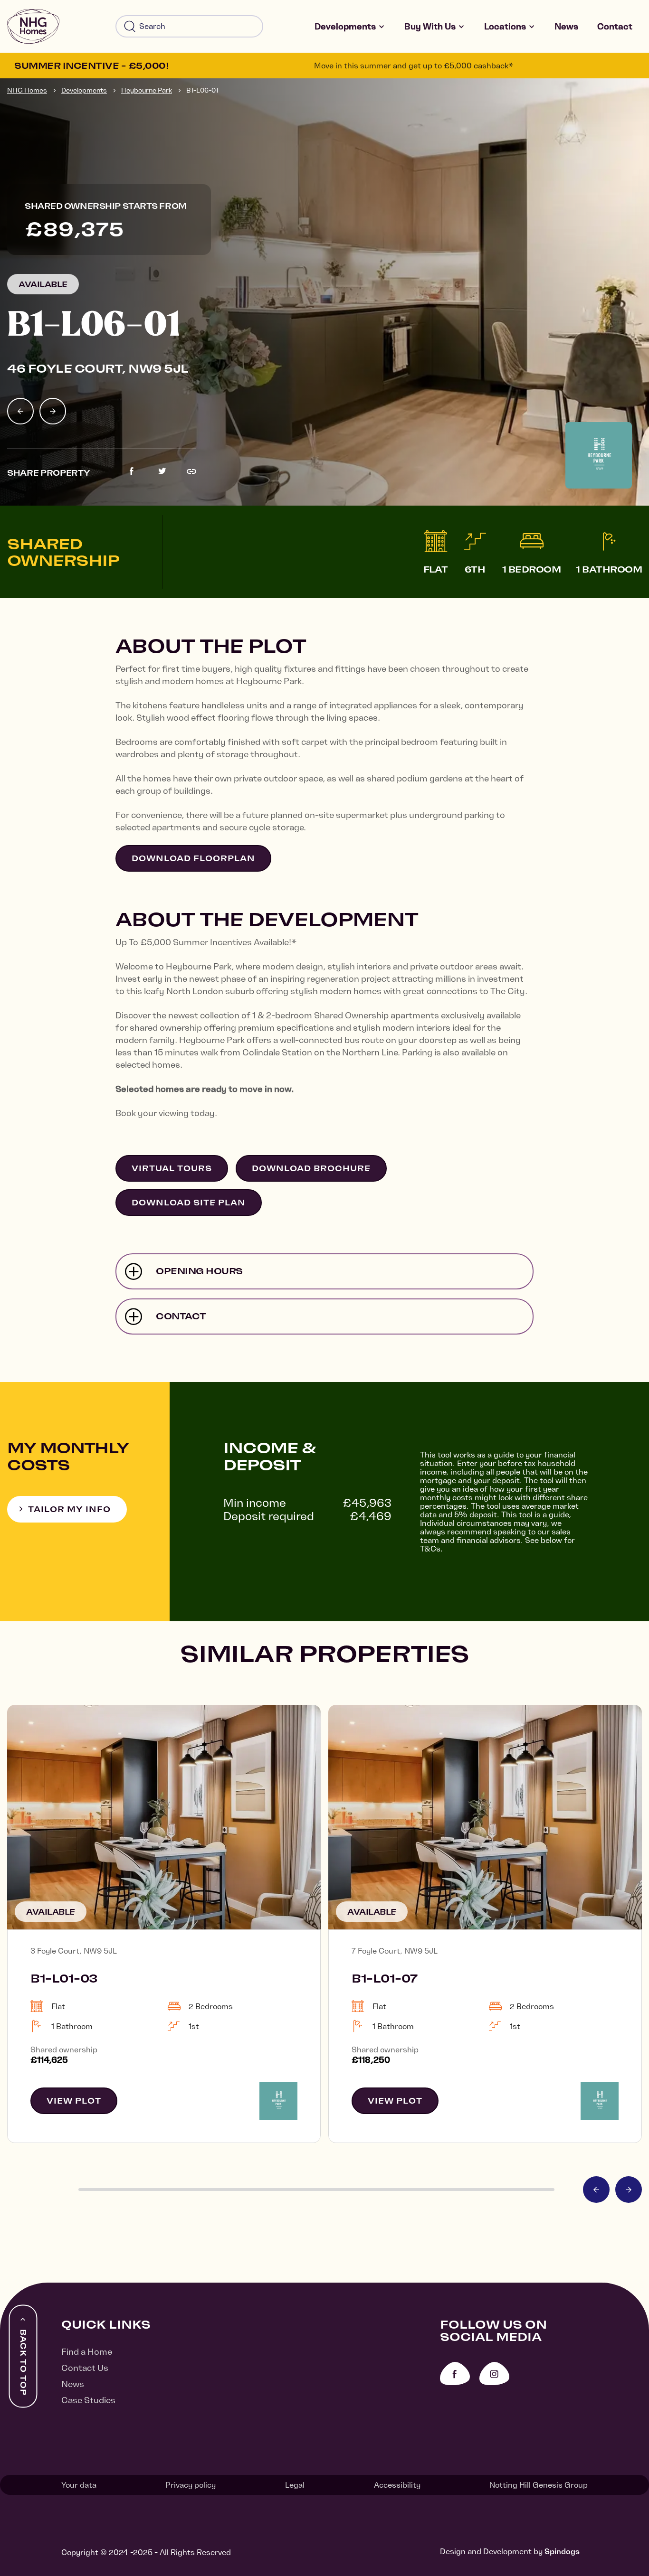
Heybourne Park (147, 90)
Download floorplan (193, 858)
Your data (79, 2485)
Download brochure (311, 1168)
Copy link (191, 471)
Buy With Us (430, 26)
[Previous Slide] (20, 411)
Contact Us (85, 2368)
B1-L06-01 (202, 90)
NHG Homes (27, 90)
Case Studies (88, 2400)
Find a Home (87, 2352)
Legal (295, 2485)
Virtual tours (172, 1168)
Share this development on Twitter (162, 471)
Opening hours (199, 1271)
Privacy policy (191, 2485)
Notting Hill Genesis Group (539, 2485)
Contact (615, 26)
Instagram (494, 2374)
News (566, 26)
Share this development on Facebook (132, 471)
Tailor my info (69, 1509)
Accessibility (397, 2485)
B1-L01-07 (385, 1978)
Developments (345, 26)
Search (130, 27)
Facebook (455, 2374)
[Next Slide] (53, 411)
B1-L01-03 (64, 1978)
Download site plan (189, 1203)
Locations (505, 26)
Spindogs (562, 2551)
